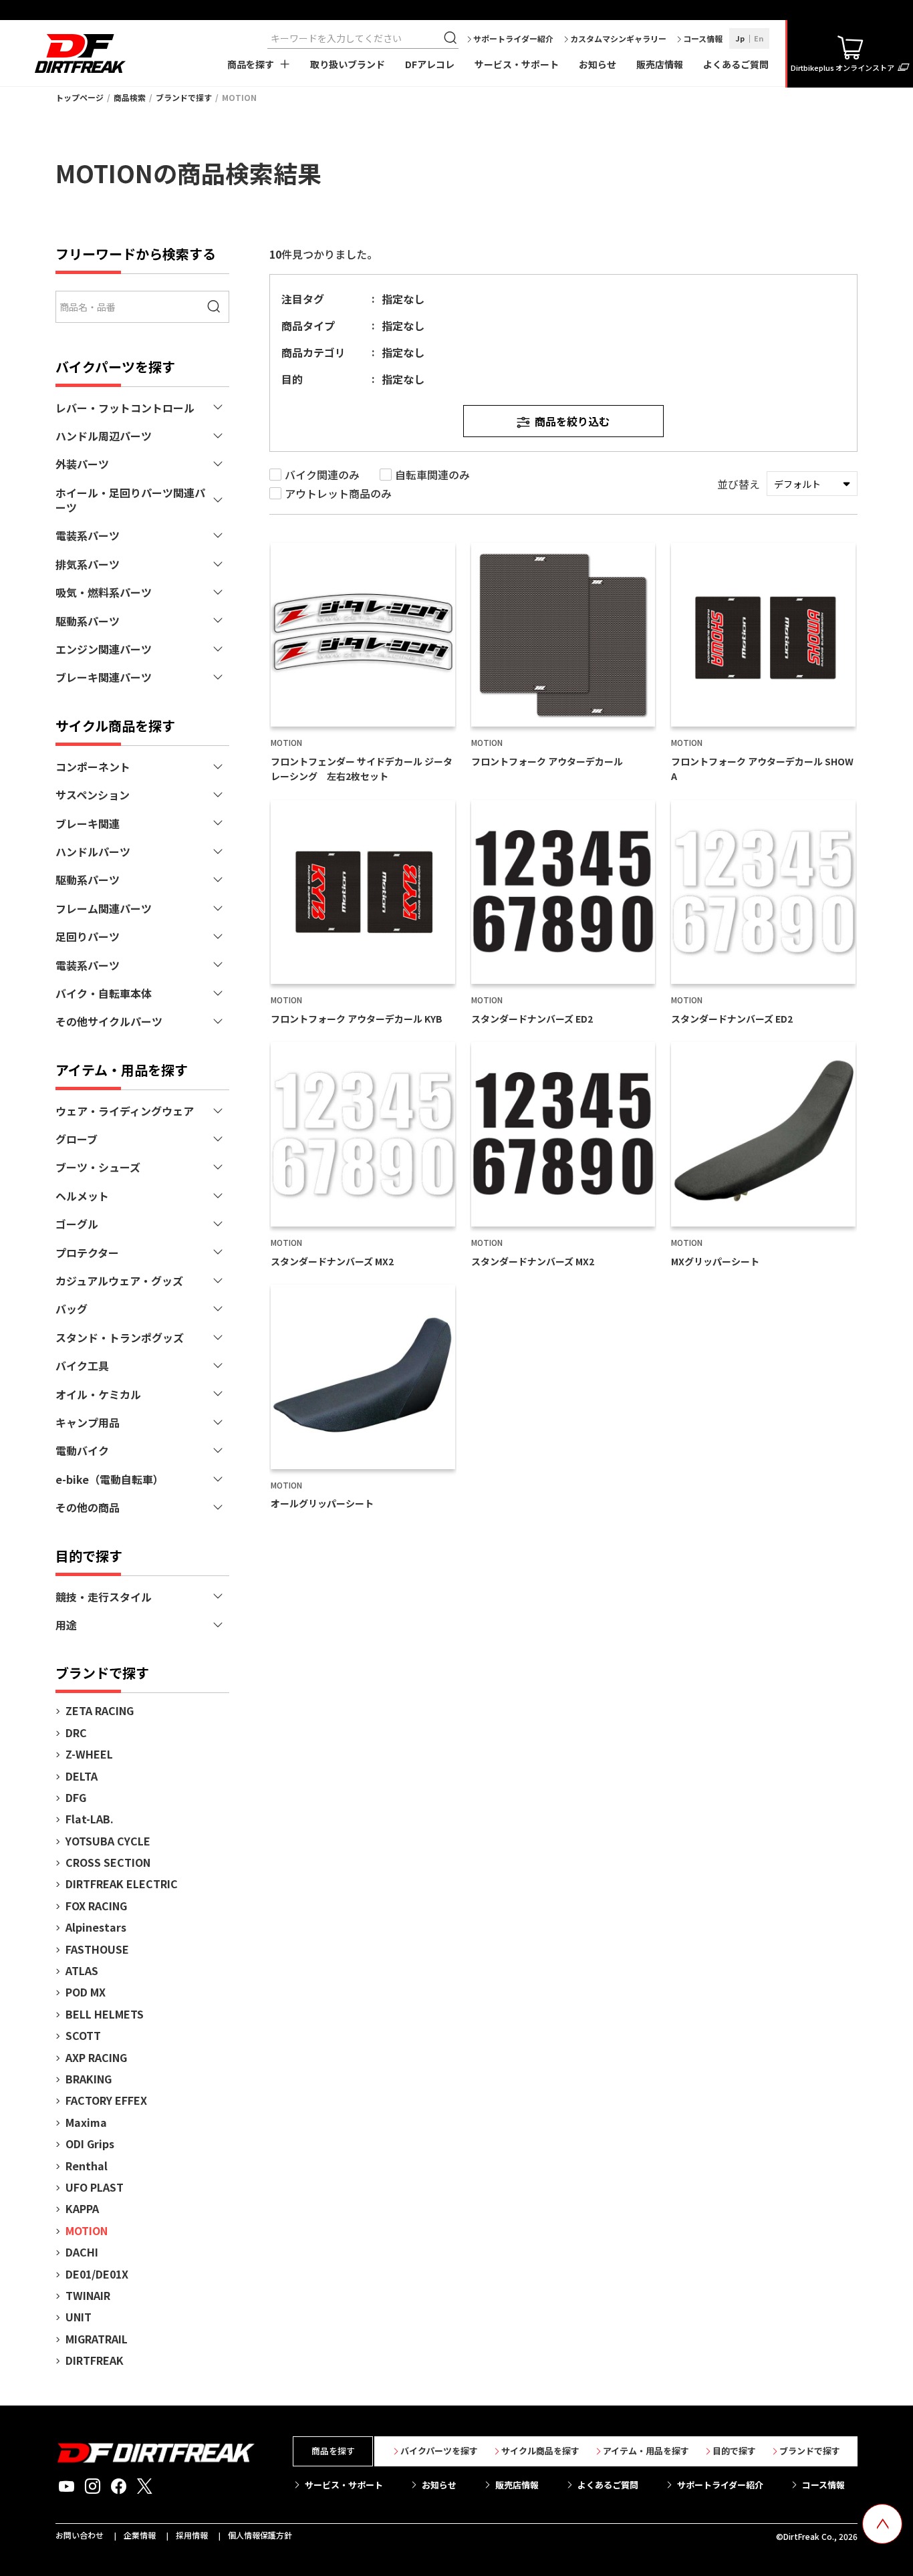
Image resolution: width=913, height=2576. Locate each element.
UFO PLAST (95, 2187)
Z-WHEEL (89, 1754)
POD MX (86, 1992)
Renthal (87, 2166)
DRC (76, 1732)
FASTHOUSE (97, 1949)
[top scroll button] (882, 2524)
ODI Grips (90, 2144)
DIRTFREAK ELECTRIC (122, 1884)
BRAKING (89, 2079)
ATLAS (82, 1970)
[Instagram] (93, 2486)
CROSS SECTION (108, 1862)
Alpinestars (96, 1927)
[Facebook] (119, 2486)
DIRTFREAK (95, 2360)
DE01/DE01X (97, 2274)
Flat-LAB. (90, 1819)
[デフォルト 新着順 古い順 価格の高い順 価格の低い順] (812, 484)
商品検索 (130, 97)
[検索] (452, 38)
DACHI (82, 2252)
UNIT (79, 2317)
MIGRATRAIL (97, 2339)
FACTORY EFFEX (106, 2100)
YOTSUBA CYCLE (108, 1841)
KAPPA (82, 2208)
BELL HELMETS (105, 2014)
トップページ (80, 97)
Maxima (86, 2122)
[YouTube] (67, 2486)
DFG (76, 1797)
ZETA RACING (100, 1710)
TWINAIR (88, 2295)
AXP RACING (96, 2057)
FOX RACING (96, 1906)
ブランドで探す (184, 97)
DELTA (82, 1776)
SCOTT (83, 2035)
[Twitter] (145, 2486)
